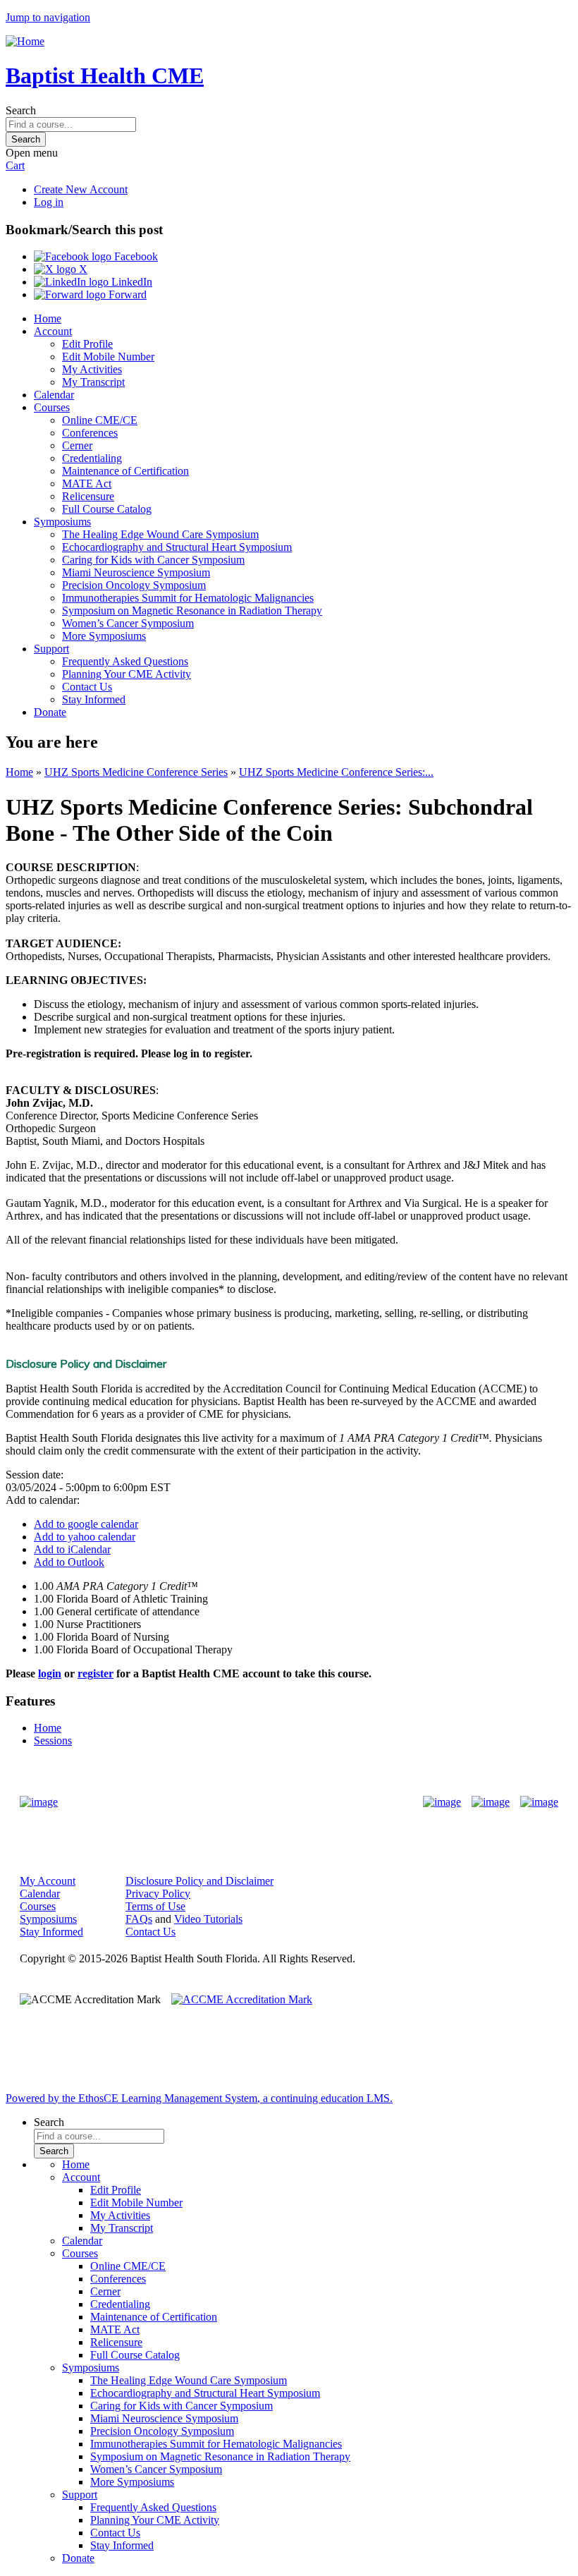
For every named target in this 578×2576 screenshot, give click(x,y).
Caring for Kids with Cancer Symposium (153, 560)
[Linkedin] (539, 1802)
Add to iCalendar (72, 1549)
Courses (52, 407)
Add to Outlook (69, 1562)
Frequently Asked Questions (125, 661)
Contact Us (87, 687)
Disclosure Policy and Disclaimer (199, 1881)
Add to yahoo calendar (85, 1537)
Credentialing (92, 458)
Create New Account (81, 189)
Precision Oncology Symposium (134, 585)
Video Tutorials (208, 1919)
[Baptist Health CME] (39, 1802)
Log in (49, 202)
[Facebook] (442, 1802)
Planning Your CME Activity (127, 674)
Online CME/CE (100, 420)
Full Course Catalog (107, 509)
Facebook (135, 256)
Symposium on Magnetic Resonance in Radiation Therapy (192, 610)
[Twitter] (491, 1802)
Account (53, 331)
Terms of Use (155, 1906)
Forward (126, 294)
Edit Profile (87, 344)
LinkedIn (130, 282)
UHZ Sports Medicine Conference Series (136, 772)
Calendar (54, 395)
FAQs (139, 1919)
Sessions (53, 1740)
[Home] (25, 41)
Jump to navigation (48, 17)
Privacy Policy (158, 1894)
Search (21, 110)
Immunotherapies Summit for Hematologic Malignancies (188, 598)
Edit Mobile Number (108, 357)
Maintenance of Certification (125, 471)
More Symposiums (104, 636)
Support (51, 649)
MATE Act (87, 484)
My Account (48, 1881)
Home (48, 318)
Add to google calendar (86, 1524)
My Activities (92, 369)
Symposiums (62, 522)
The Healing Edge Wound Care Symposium (160, 534)
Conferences (90, 433)
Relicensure (88, 496)
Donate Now (245, 1802)
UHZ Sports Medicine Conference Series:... (336, 772)
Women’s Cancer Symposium (128, 623)
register (96, 1673)
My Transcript (93, 382)
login (50, 1673)
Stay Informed (94, 699)
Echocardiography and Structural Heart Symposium (177, 547)
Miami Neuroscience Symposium (136, 572)
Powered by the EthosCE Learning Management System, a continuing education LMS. (199, 2098)
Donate (50, 712)
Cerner (77, 445)
